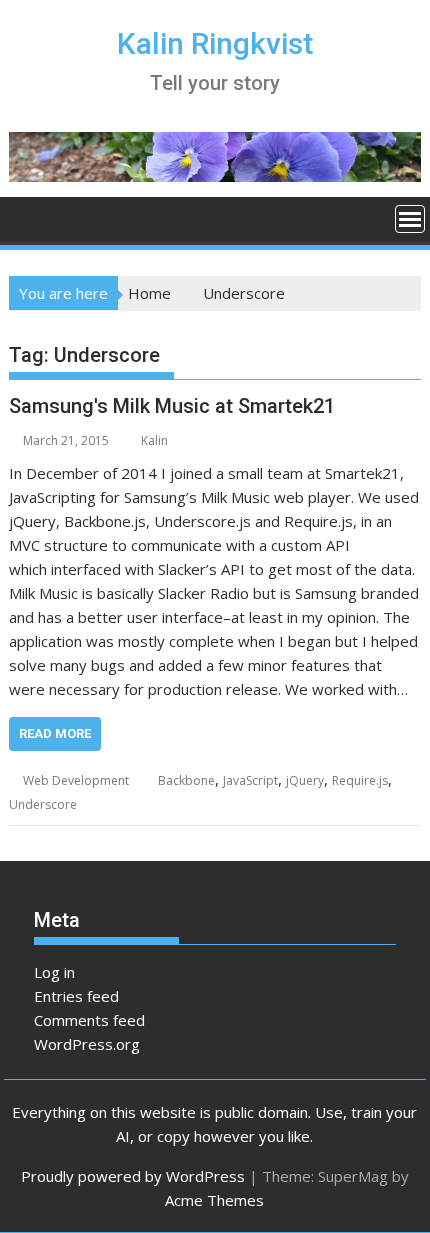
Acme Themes (214, 1200)
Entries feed (76, 996)
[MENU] (410, 219)
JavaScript (250, 780)
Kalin (154, 440)
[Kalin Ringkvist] (28, 217)
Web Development (76, 780)
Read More (55, 733)
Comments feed (89, 1020)
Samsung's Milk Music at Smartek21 (172, 406)
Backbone (186, 780)
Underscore (43, 804)
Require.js (360, 780)
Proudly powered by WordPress (133, 1176)
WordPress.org (87, 1044)
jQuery (305, 780)
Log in (54, 972)
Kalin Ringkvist (215, 43)
